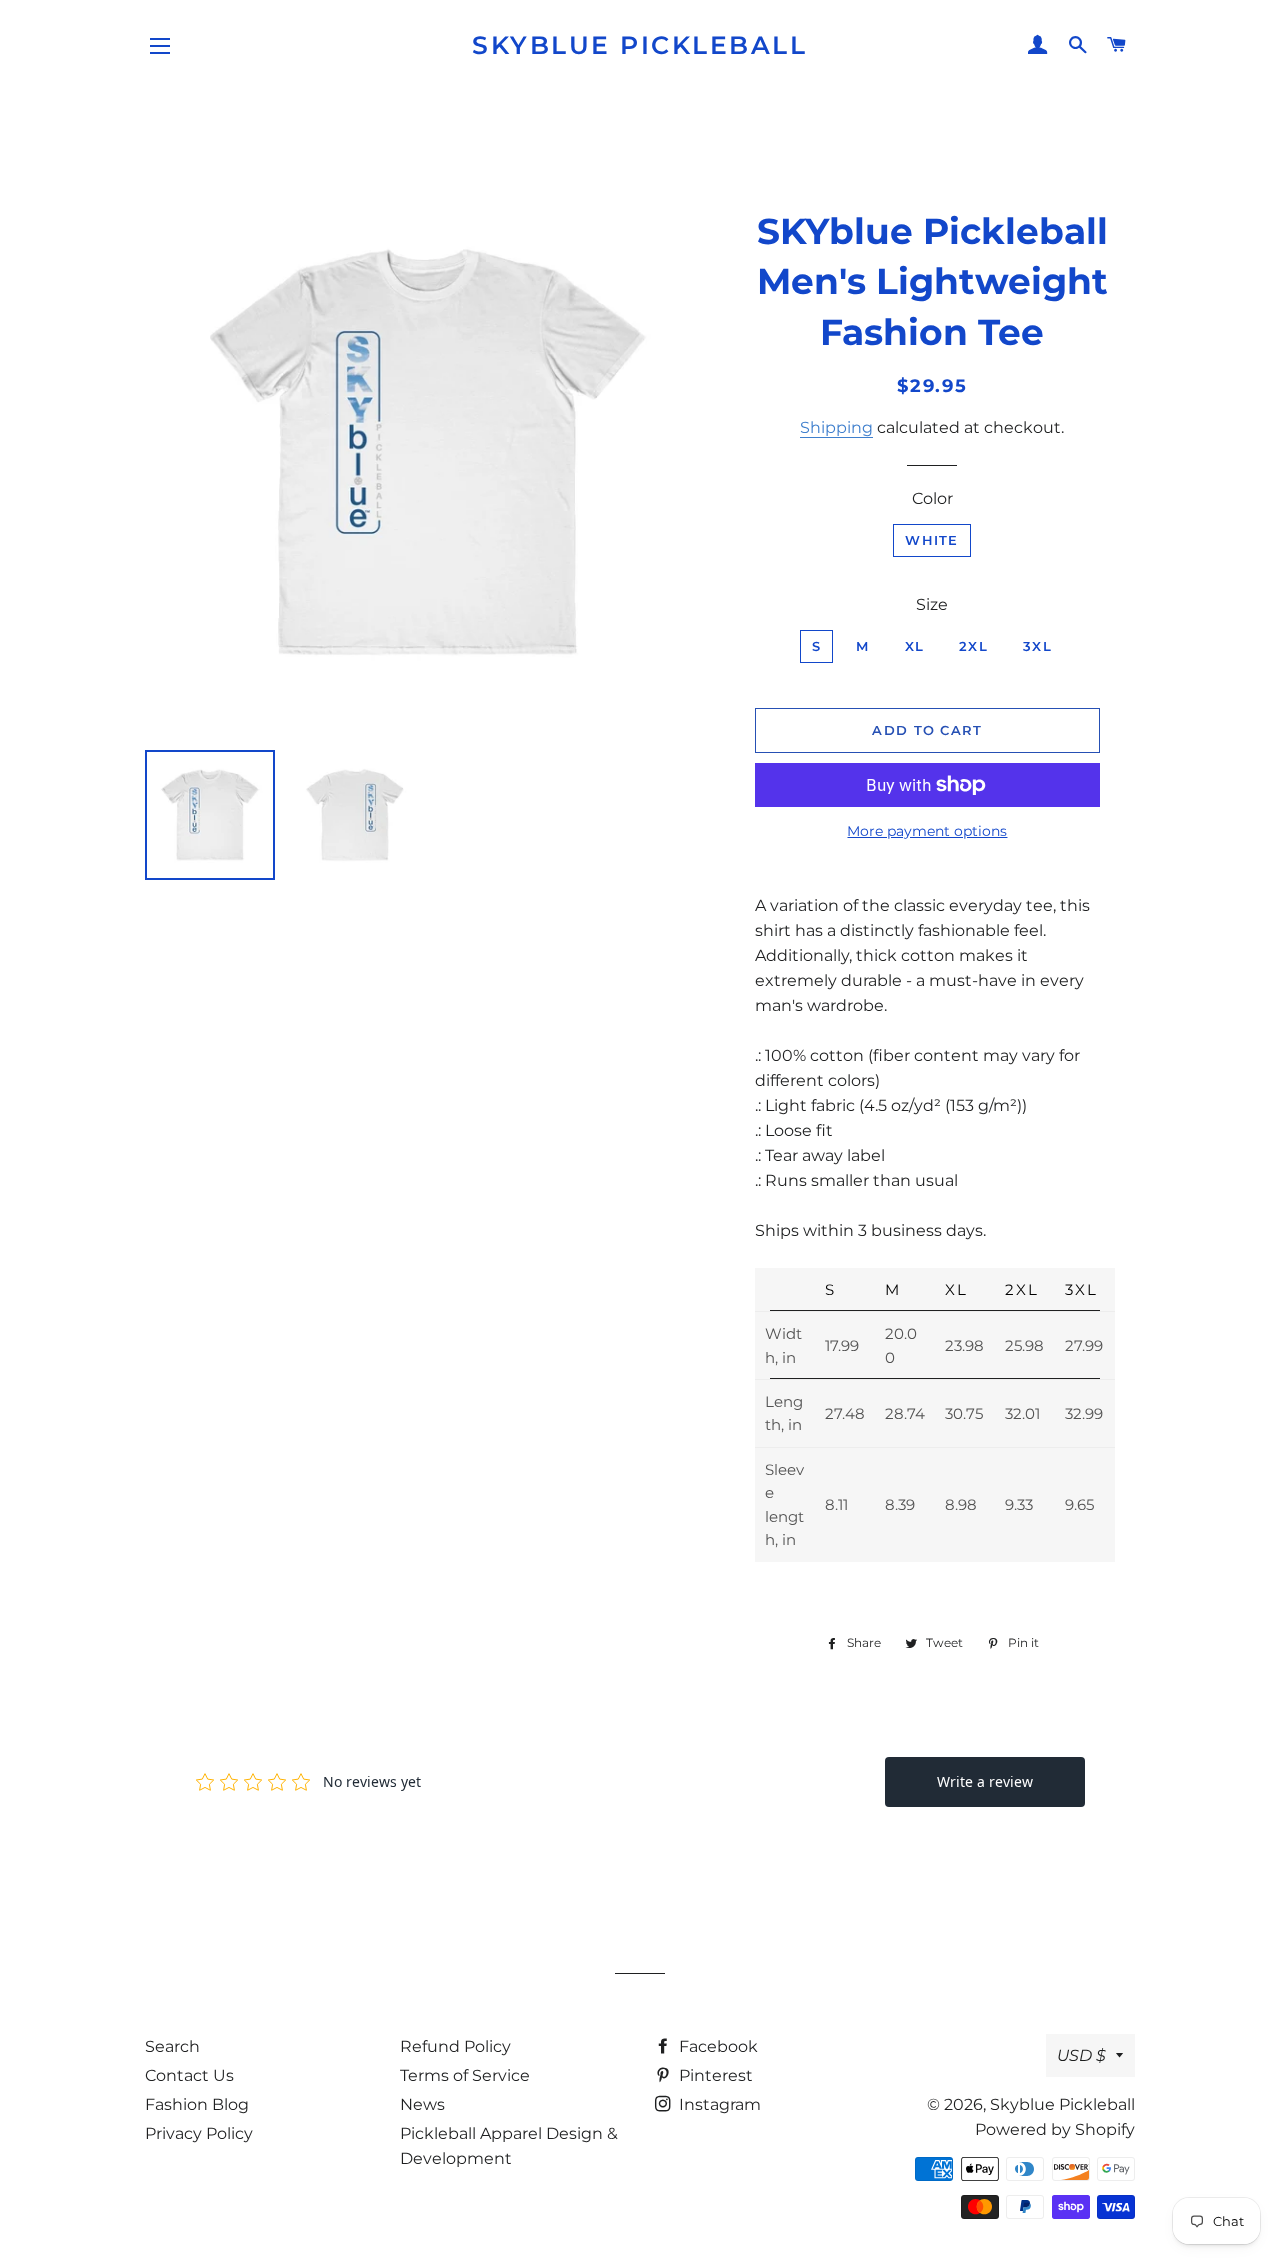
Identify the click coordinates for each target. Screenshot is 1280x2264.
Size (932, 604)
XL (915, 646)
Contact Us (189, 2075)
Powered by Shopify (1055, 2129)
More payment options (927, 831)
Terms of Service (465, 2075)
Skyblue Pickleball (639, 45)
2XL (973, 646)
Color (932, 498)
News (422, 2104)
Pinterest (714, 2075)
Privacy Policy (199, 2133)
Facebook (716, 2046)
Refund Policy (455, 2046)
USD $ (1081, 2055)
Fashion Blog (197, 2104)
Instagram (718, 2104)
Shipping (836, 427)
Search (172, 2046)
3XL (1037, 646)
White (932, 540)
